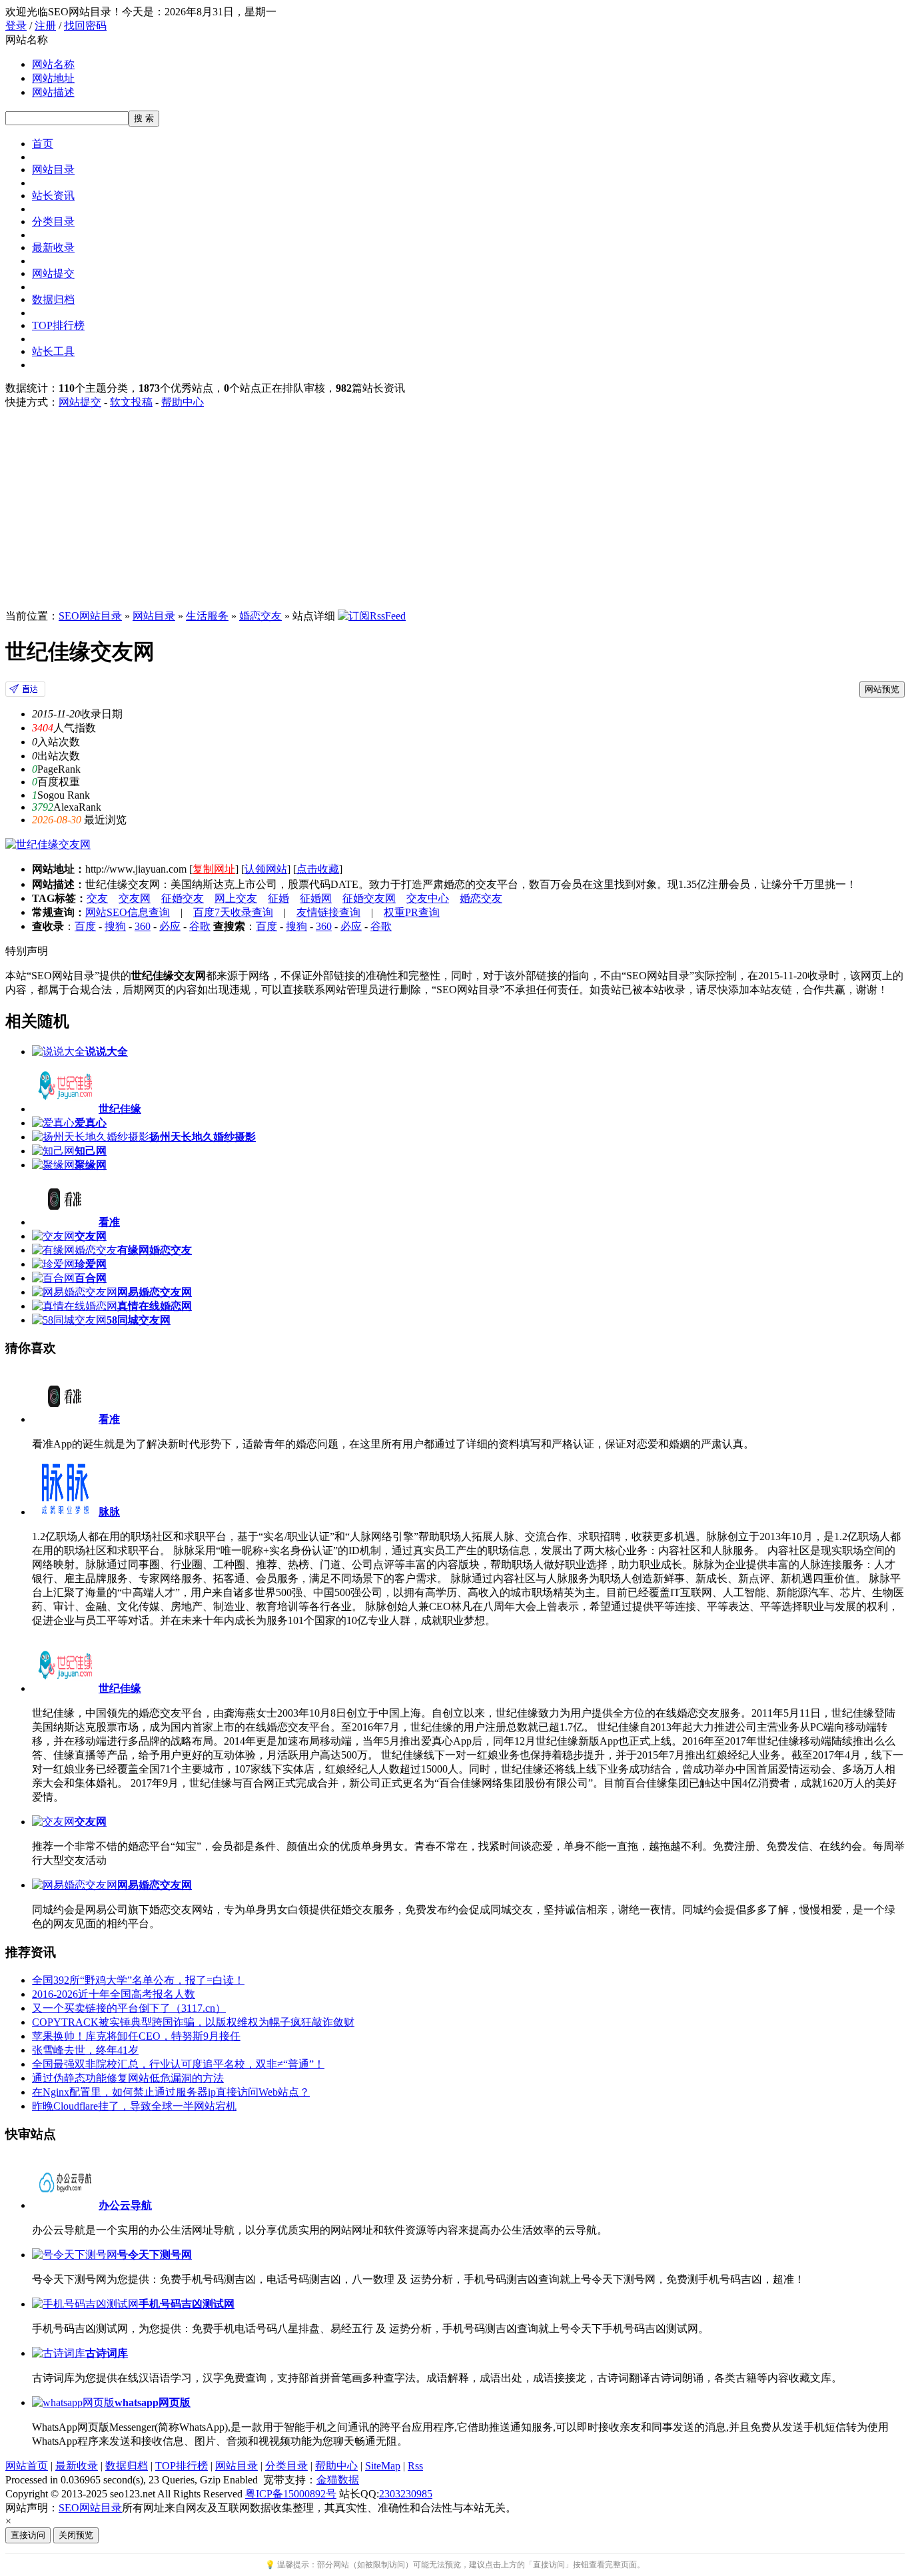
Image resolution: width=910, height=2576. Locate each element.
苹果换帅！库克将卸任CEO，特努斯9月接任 (136, 2036)
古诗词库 (107, 2353)
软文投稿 (131, 402)
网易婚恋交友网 (155, 1885)
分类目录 (53, 221)
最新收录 (53, 247)
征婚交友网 (369, 898)
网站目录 (53, 170)
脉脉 (109, 1512)
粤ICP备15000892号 (291, 2494)
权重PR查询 (412, 912)
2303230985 (406, 2494)
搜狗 (115, 926)
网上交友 (236, 898)
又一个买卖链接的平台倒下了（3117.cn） (129, 2008)
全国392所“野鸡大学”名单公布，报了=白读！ (138, 1980)
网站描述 (53, 92)
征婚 (278, 898)
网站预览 (882, 689)
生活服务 (207, 616)
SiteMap (383, 2466)
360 (143, 926)
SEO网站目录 (90, 616)
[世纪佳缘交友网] (25, 693)
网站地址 (53, 78)
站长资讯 (53, 196)
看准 (109, 1419)
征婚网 (316, 898)
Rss (415, 2466)
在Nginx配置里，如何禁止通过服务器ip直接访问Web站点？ (171, 2092)
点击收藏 (318, 869)
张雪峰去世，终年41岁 (85, 2050)
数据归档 (53, 299)
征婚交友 (183, 898)
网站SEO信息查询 (128, 912)
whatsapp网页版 (153, 2402)
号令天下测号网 (155, 2255)
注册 (45, 26)
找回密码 (85, 26)
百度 (85, 926)
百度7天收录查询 (233, 912)
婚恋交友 (260, 616)
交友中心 (428, 898)
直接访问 (28, 2535)
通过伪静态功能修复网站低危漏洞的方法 (128, 2078)
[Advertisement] (455, 510)
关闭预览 (76, 2535)
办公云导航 (125, 2205)
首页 (43, 144)
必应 (170, 926)
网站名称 (53, 64)
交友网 (135, 898)
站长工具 (53, 351)
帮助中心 (183, 402)
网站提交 (53, 273)
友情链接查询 (328, 912)
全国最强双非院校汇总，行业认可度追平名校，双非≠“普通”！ (178, 2064)
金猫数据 (338, 2480)
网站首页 (27, 2466)
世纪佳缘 (120, 1688)
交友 (97, 898)
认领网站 (266, 869)
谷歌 (200, 926)
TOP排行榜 (58, 325)
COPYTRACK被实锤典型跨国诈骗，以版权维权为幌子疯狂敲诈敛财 (193, 2022)
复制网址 (214, 869)
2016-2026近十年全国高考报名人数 (114, 1994)
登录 (16, 26)
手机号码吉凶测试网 (187, 2304)
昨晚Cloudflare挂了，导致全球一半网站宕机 (134, 2106)
